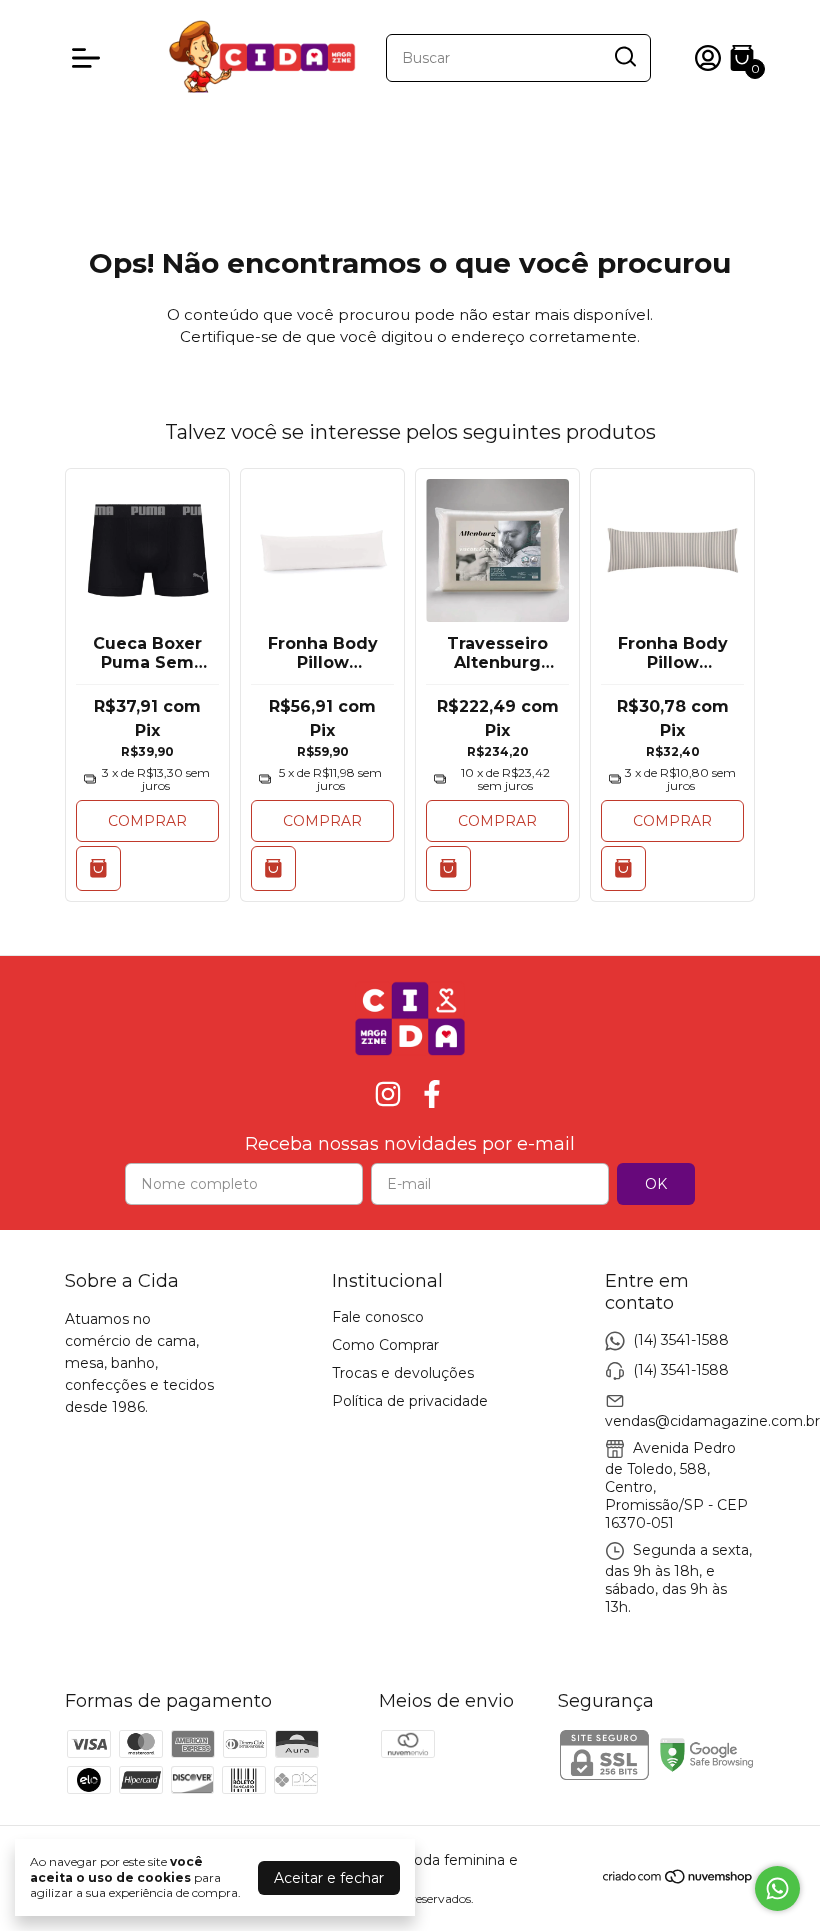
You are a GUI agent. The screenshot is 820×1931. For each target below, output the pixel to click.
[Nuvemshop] (678, 1880)
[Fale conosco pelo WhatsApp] (777, 1888)
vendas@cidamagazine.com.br (712, 1421)
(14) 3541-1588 (681, 1339)
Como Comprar (385, 1345)
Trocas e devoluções (403, 1373)
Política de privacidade (410, 1401)
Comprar (147, 821)
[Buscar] (624, 57)
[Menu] (90, 58)
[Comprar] (448, 868)
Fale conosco (378, 1317)
